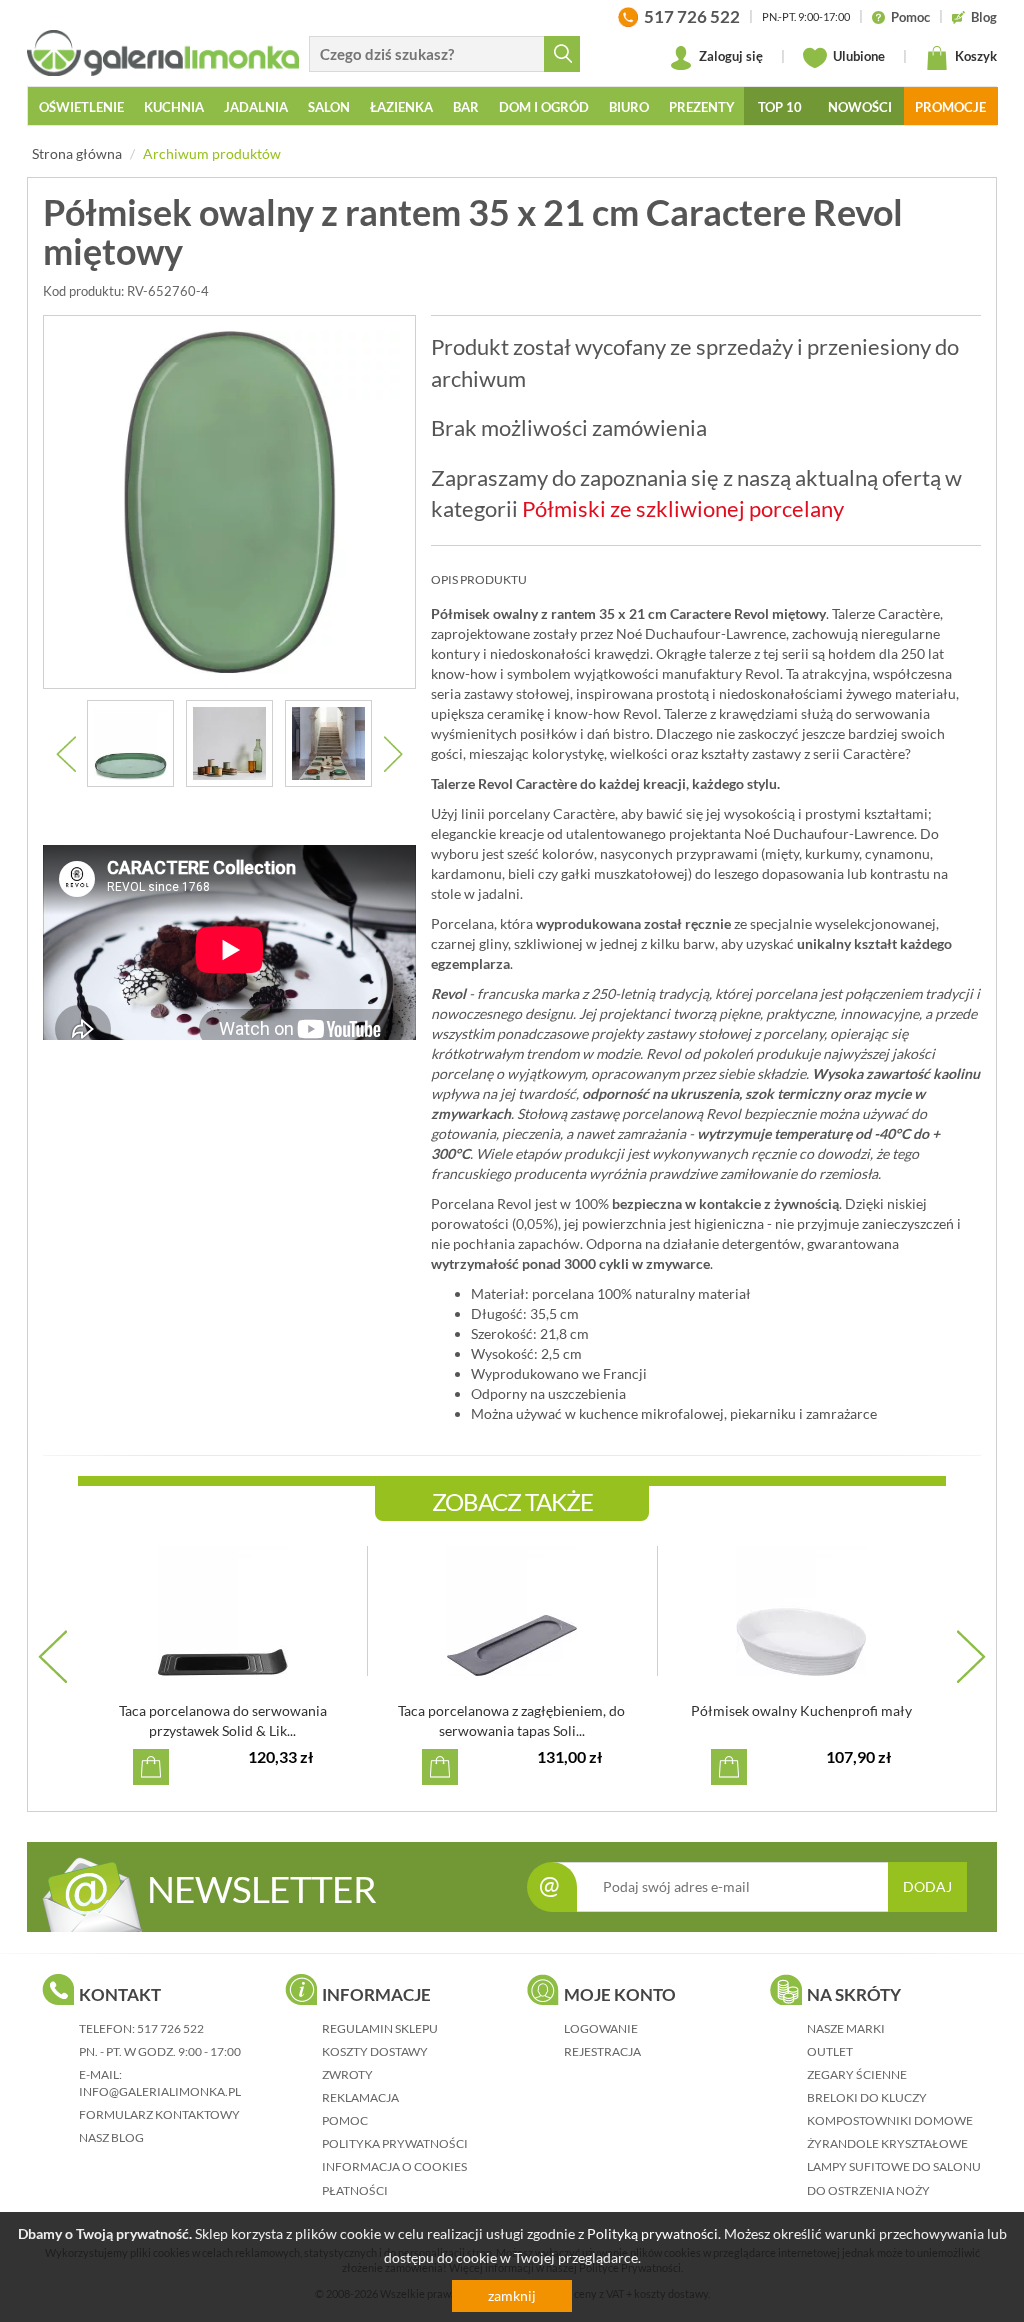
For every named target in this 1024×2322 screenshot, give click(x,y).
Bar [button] (466, 107)
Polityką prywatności (652, 2233)
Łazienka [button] (401, 107)
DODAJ (927, 1886)
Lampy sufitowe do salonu (894, 2166)
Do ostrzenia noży (868, 2190)
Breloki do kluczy (867, 2097)
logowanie (601, 2028)
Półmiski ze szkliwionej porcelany (683, 508)
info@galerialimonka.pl (160, 2091)
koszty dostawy (375, 2051)
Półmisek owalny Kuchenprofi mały (801, 1710)
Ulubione (857, 56)
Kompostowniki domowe (890, 2120)
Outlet (830, 2051)
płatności (355, 2190)
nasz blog (111, 2137)
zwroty (347, 2074)
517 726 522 (170, 2028)
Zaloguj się (729, 56)
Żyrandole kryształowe (887, 2143)
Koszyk (974, 56)
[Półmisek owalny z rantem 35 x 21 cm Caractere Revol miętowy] (229, 501)
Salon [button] (329, 107)
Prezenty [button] (702, 107)
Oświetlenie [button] (81, 107)
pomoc (345, 2120)
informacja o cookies (394, 2166)
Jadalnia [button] (256, 107)
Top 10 (780, 107)
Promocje (950, 107)
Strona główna (77, 153)
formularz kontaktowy (159, 2114)
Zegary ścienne (857, 2074)
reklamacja (360, 2097)
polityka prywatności (395, 2143)
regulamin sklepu (380, 2028)
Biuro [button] (629, 107)
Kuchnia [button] (174, 107)
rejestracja (602, 2051)
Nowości (860, 107)
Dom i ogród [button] (544, 107)
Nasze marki (846, 2028)
